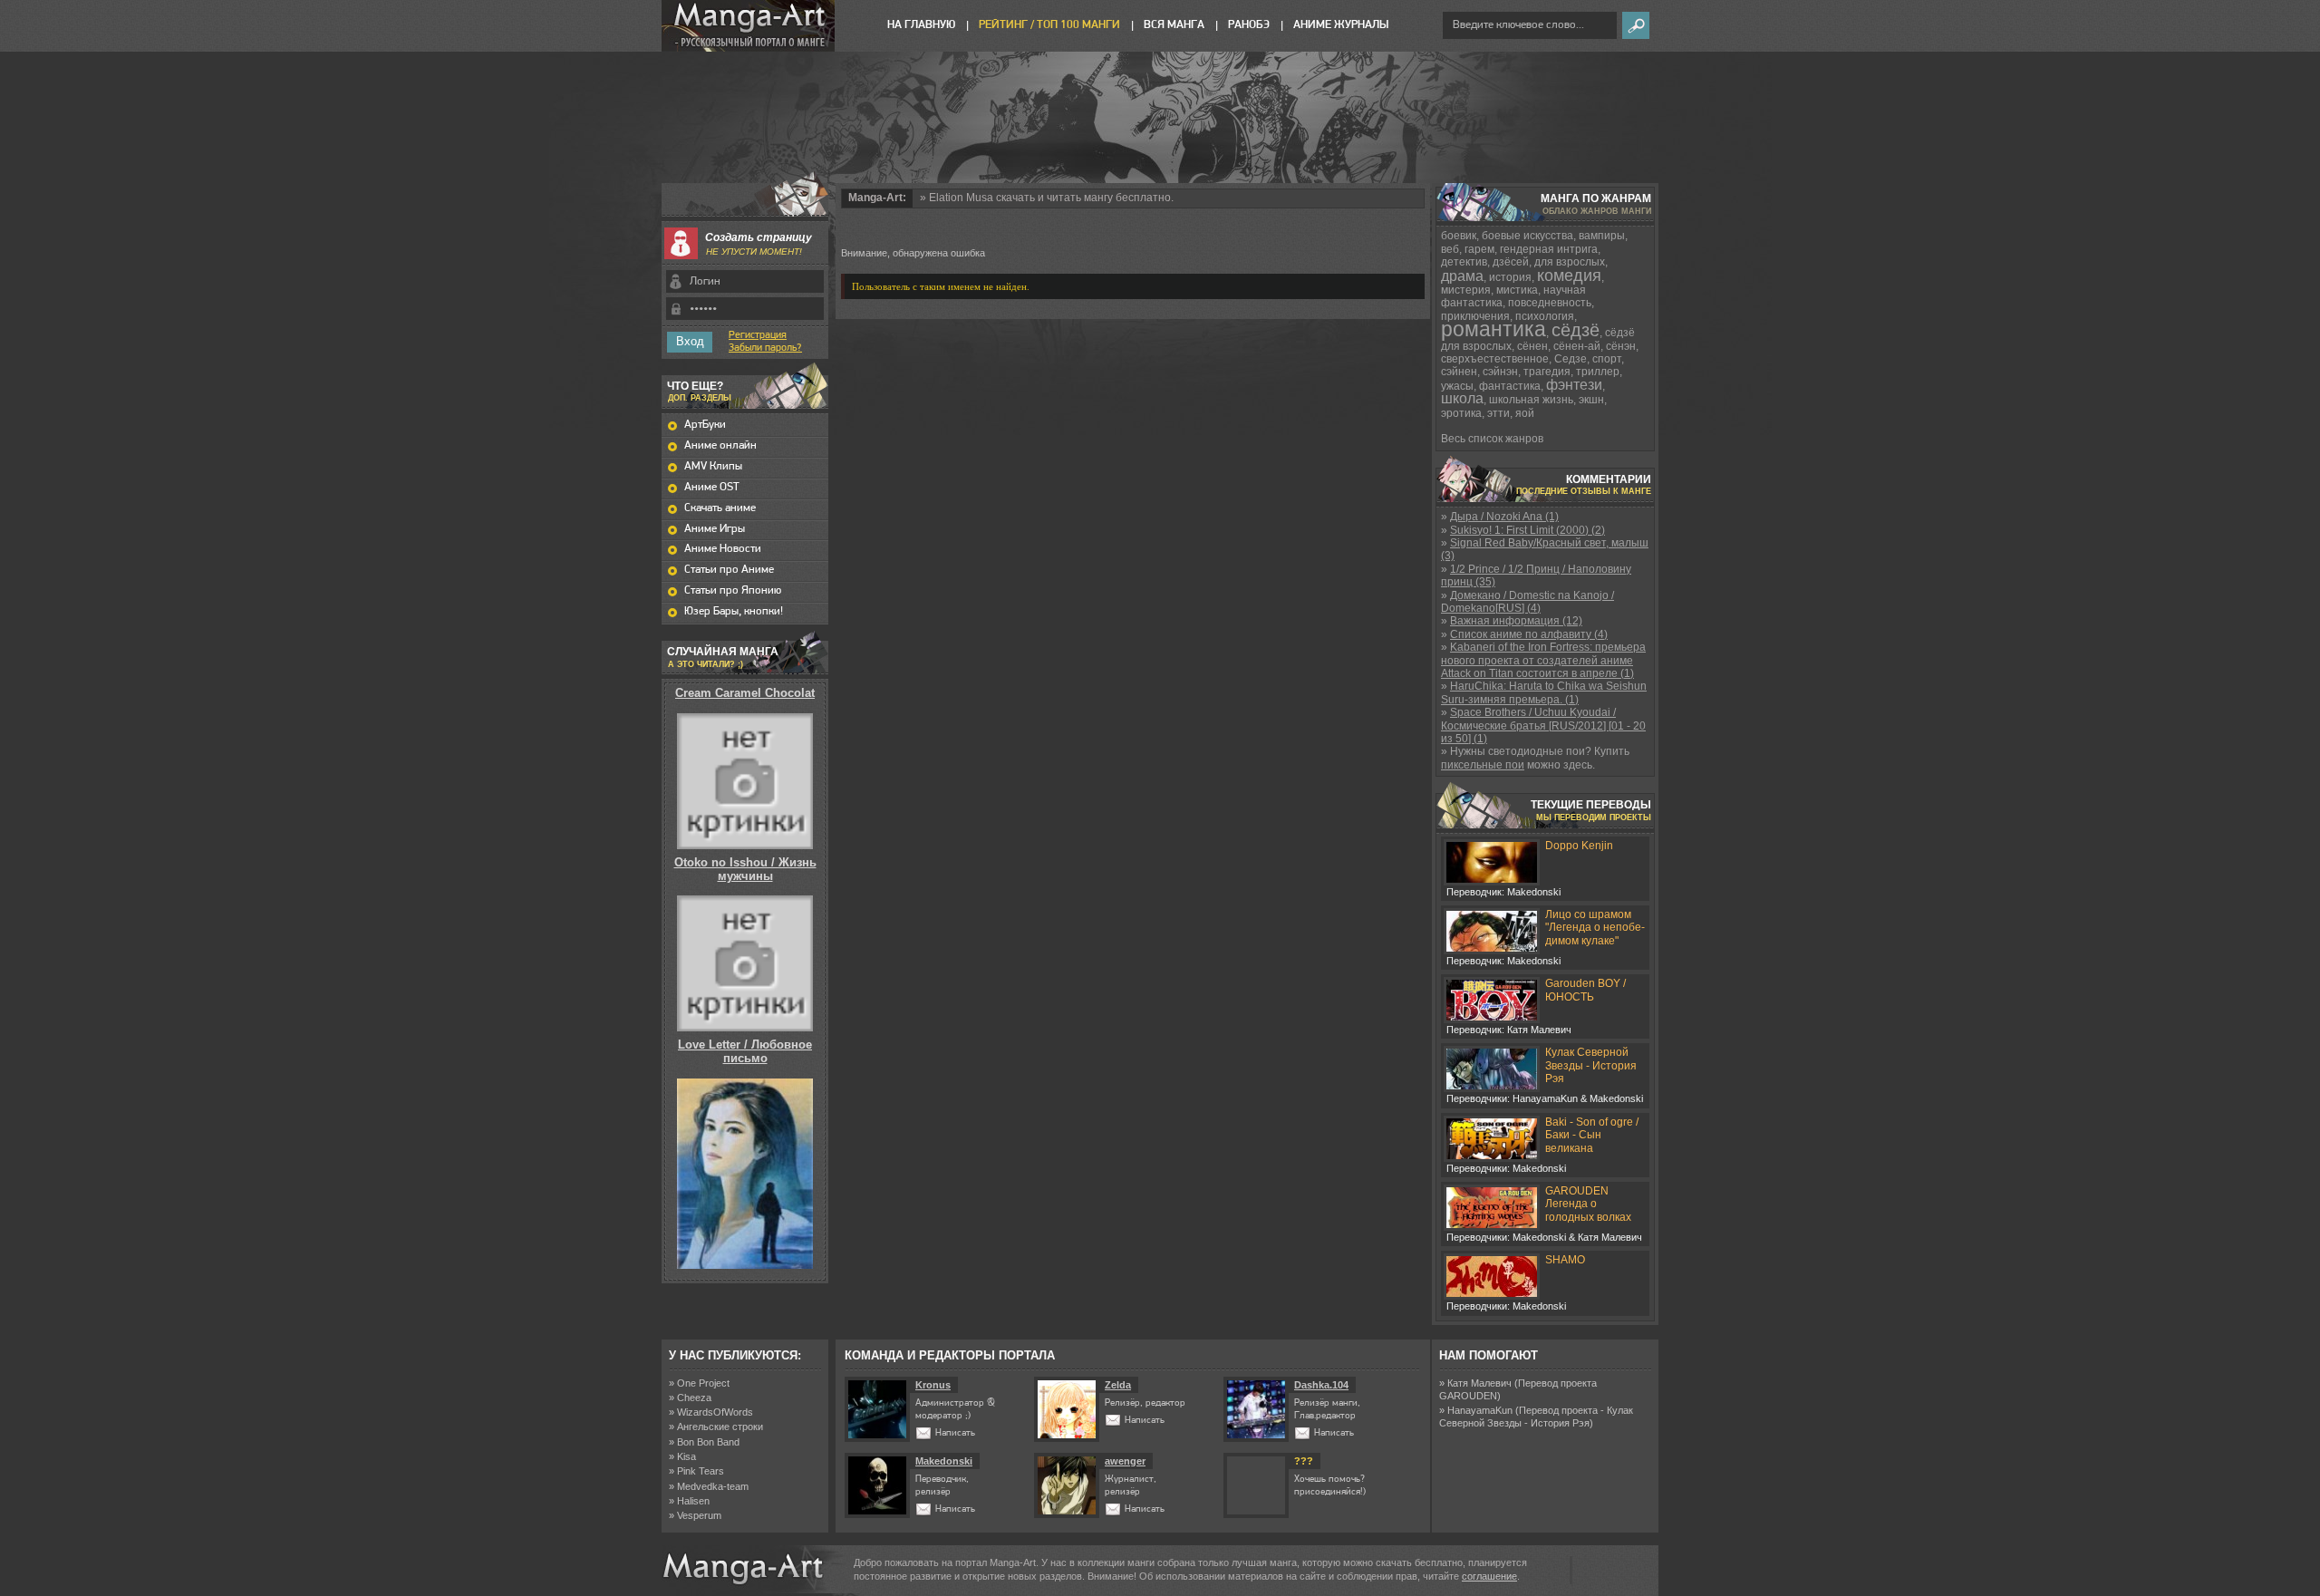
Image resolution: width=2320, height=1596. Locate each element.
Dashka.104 (1321, 1385)
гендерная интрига (1549, 249)
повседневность (1550, 303)
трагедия (1547, 372)
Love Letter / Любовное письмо (745, 1051)
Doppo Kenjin (1579, 846)
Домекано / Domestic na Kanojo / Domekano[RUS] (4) (1527, 602)
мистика (1517, 290)
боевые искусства (1527, 236)
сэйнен (1459, 372)
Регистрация (758, 335)
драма (1462, 276)
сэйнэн (1500, 372)
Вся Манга (1174, 25)
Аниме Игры (715, 529)
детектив (1464, 262)
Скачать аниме (720, 508)
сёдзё (1576, 330)
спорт (1607, 359)
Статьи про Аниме (729, 570)
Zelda (1118, 1385)
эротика (1461, 413)
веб (1450, 249)
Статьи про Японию (733, 590)
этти (1498, 413)
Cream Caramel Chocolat (745, 693)
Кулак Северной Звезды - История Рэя (1591, 1065)
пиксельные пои (1483, 765)
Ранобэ (1249, 25)
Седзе (1571, 359)
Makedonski (944, 1461)
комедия (1569, 276)
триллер (1598, 372)
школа (1462, 398)
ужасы (1457, 386)
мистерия (1466, 290)
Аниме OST (712, 487)
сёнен (1532, 346)
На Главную (921, 25)
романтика (1493, 329)
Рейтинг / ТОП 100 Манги (1049, 25)
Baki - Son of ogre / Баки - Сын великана (1592, 1135)
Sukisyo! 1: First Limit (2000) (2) (1527, 530)
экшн (1591, 400)
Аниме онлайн (720, 445)
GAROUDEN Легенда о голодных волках (1588, 1204)
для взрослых (1570, 262)
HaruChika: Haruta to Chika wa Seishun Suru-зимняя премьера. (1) (1544, 692)
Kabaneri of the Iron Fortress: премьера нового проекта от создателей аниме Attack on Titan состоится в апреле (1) (1543, 660)
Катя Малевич (1479, 1383)
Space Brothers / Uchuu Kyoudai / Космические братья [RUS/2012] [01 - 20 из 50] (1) (1543, 725)
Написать (955, 1433)
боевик (1459, 236)
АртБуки (705, 425)
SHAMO (1565, 1260)
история (1510, 277)
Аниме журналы (1341, 25)
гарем (1479, 249)
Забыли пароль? (765, 348)
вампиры (1602, 236)
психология (1545, 316)
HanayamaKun (1480, 1410)
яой (1525, 413)
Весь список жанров (1492, 439)
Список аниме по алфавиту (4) (1529, 634)
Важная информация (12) (1516, 621)
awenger (1125, 1461)
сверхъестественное (1495, 359)
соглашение (1489, 1576)
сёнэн (1621, 346)
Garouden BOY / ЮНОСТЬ (1585, 990)
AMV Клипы (713, 466)
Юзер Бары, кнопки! (734, 611)
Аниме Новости (723, 549)
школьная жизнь (1531, 400)
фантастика (1510, 386)
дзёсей (1511, 262)
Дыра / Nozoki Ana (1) (1504, 517)
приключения (1475, 316)
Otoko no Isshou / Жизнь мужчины (745, 869)
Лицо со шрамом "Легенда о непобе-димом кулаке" (1595, 928)
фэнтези (1574, 385)
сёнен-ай (1577, 346)
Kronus (933, 1385)
